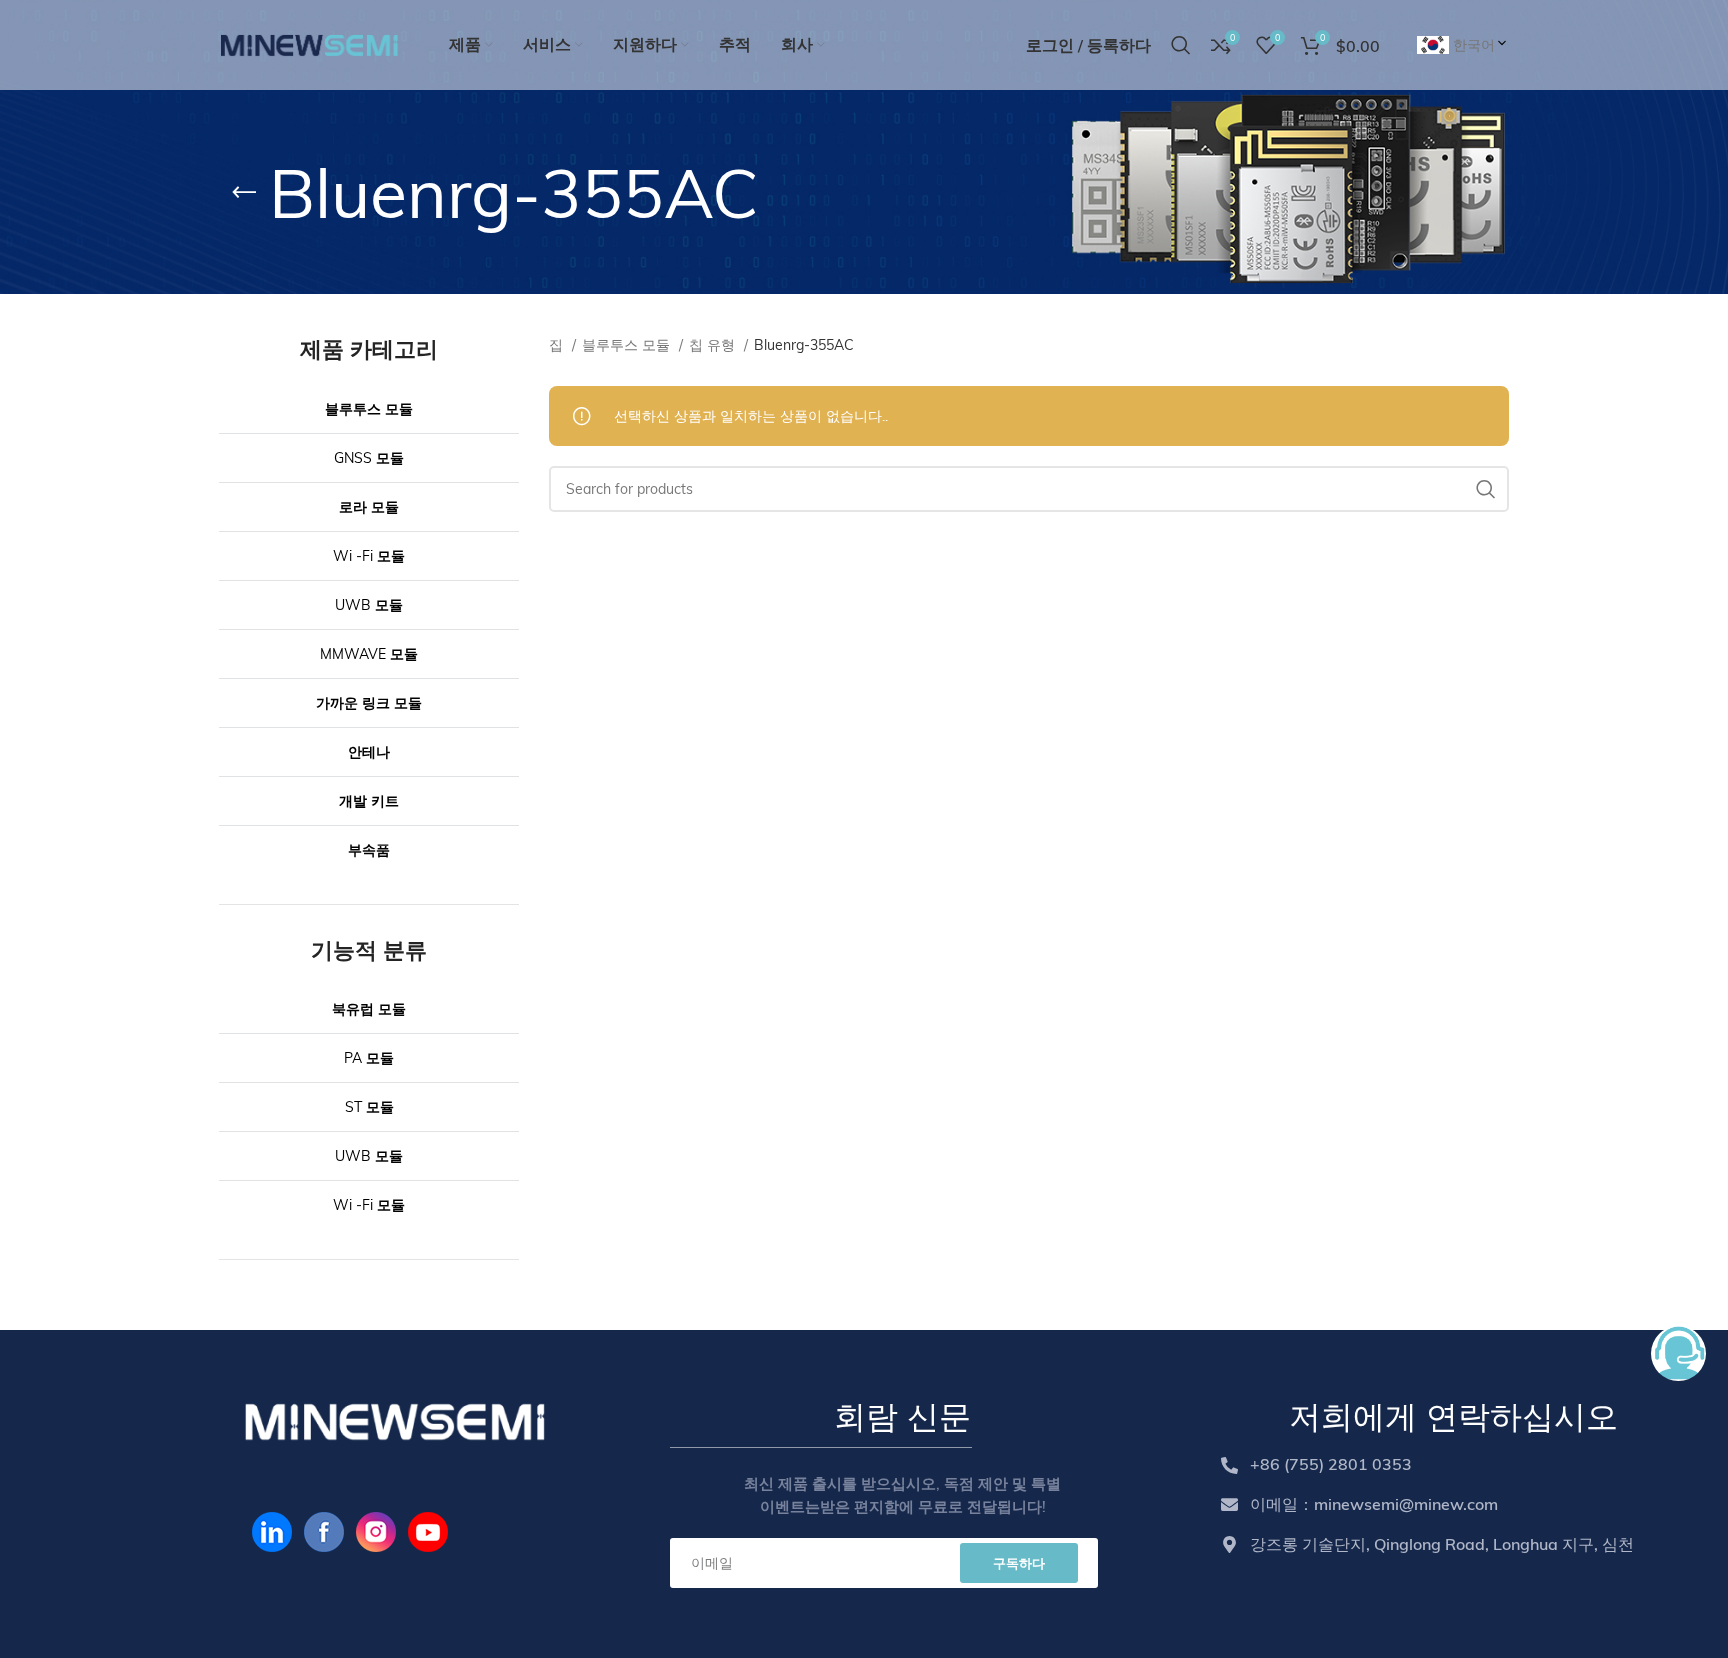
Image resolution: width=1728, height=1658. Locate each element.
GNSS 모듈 (369, 458)
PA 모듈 (369, 1058)
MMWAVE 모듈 (369, 654)
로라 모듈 (369, 507)
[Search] (1181, 45)
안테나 (369, 752)
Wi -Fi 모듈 (369, 556)
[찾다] (1486, 489)
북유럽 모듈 (369, 1009)
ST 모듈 (369, 1107)
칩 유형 (714, 345)
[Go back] (244, 193)
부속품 (369, 850)
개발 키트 (369, 801)
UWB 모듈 (369, 605)
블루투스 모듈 (369, 409)
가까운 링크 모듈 (369, 703)
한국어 (1474, 45)
